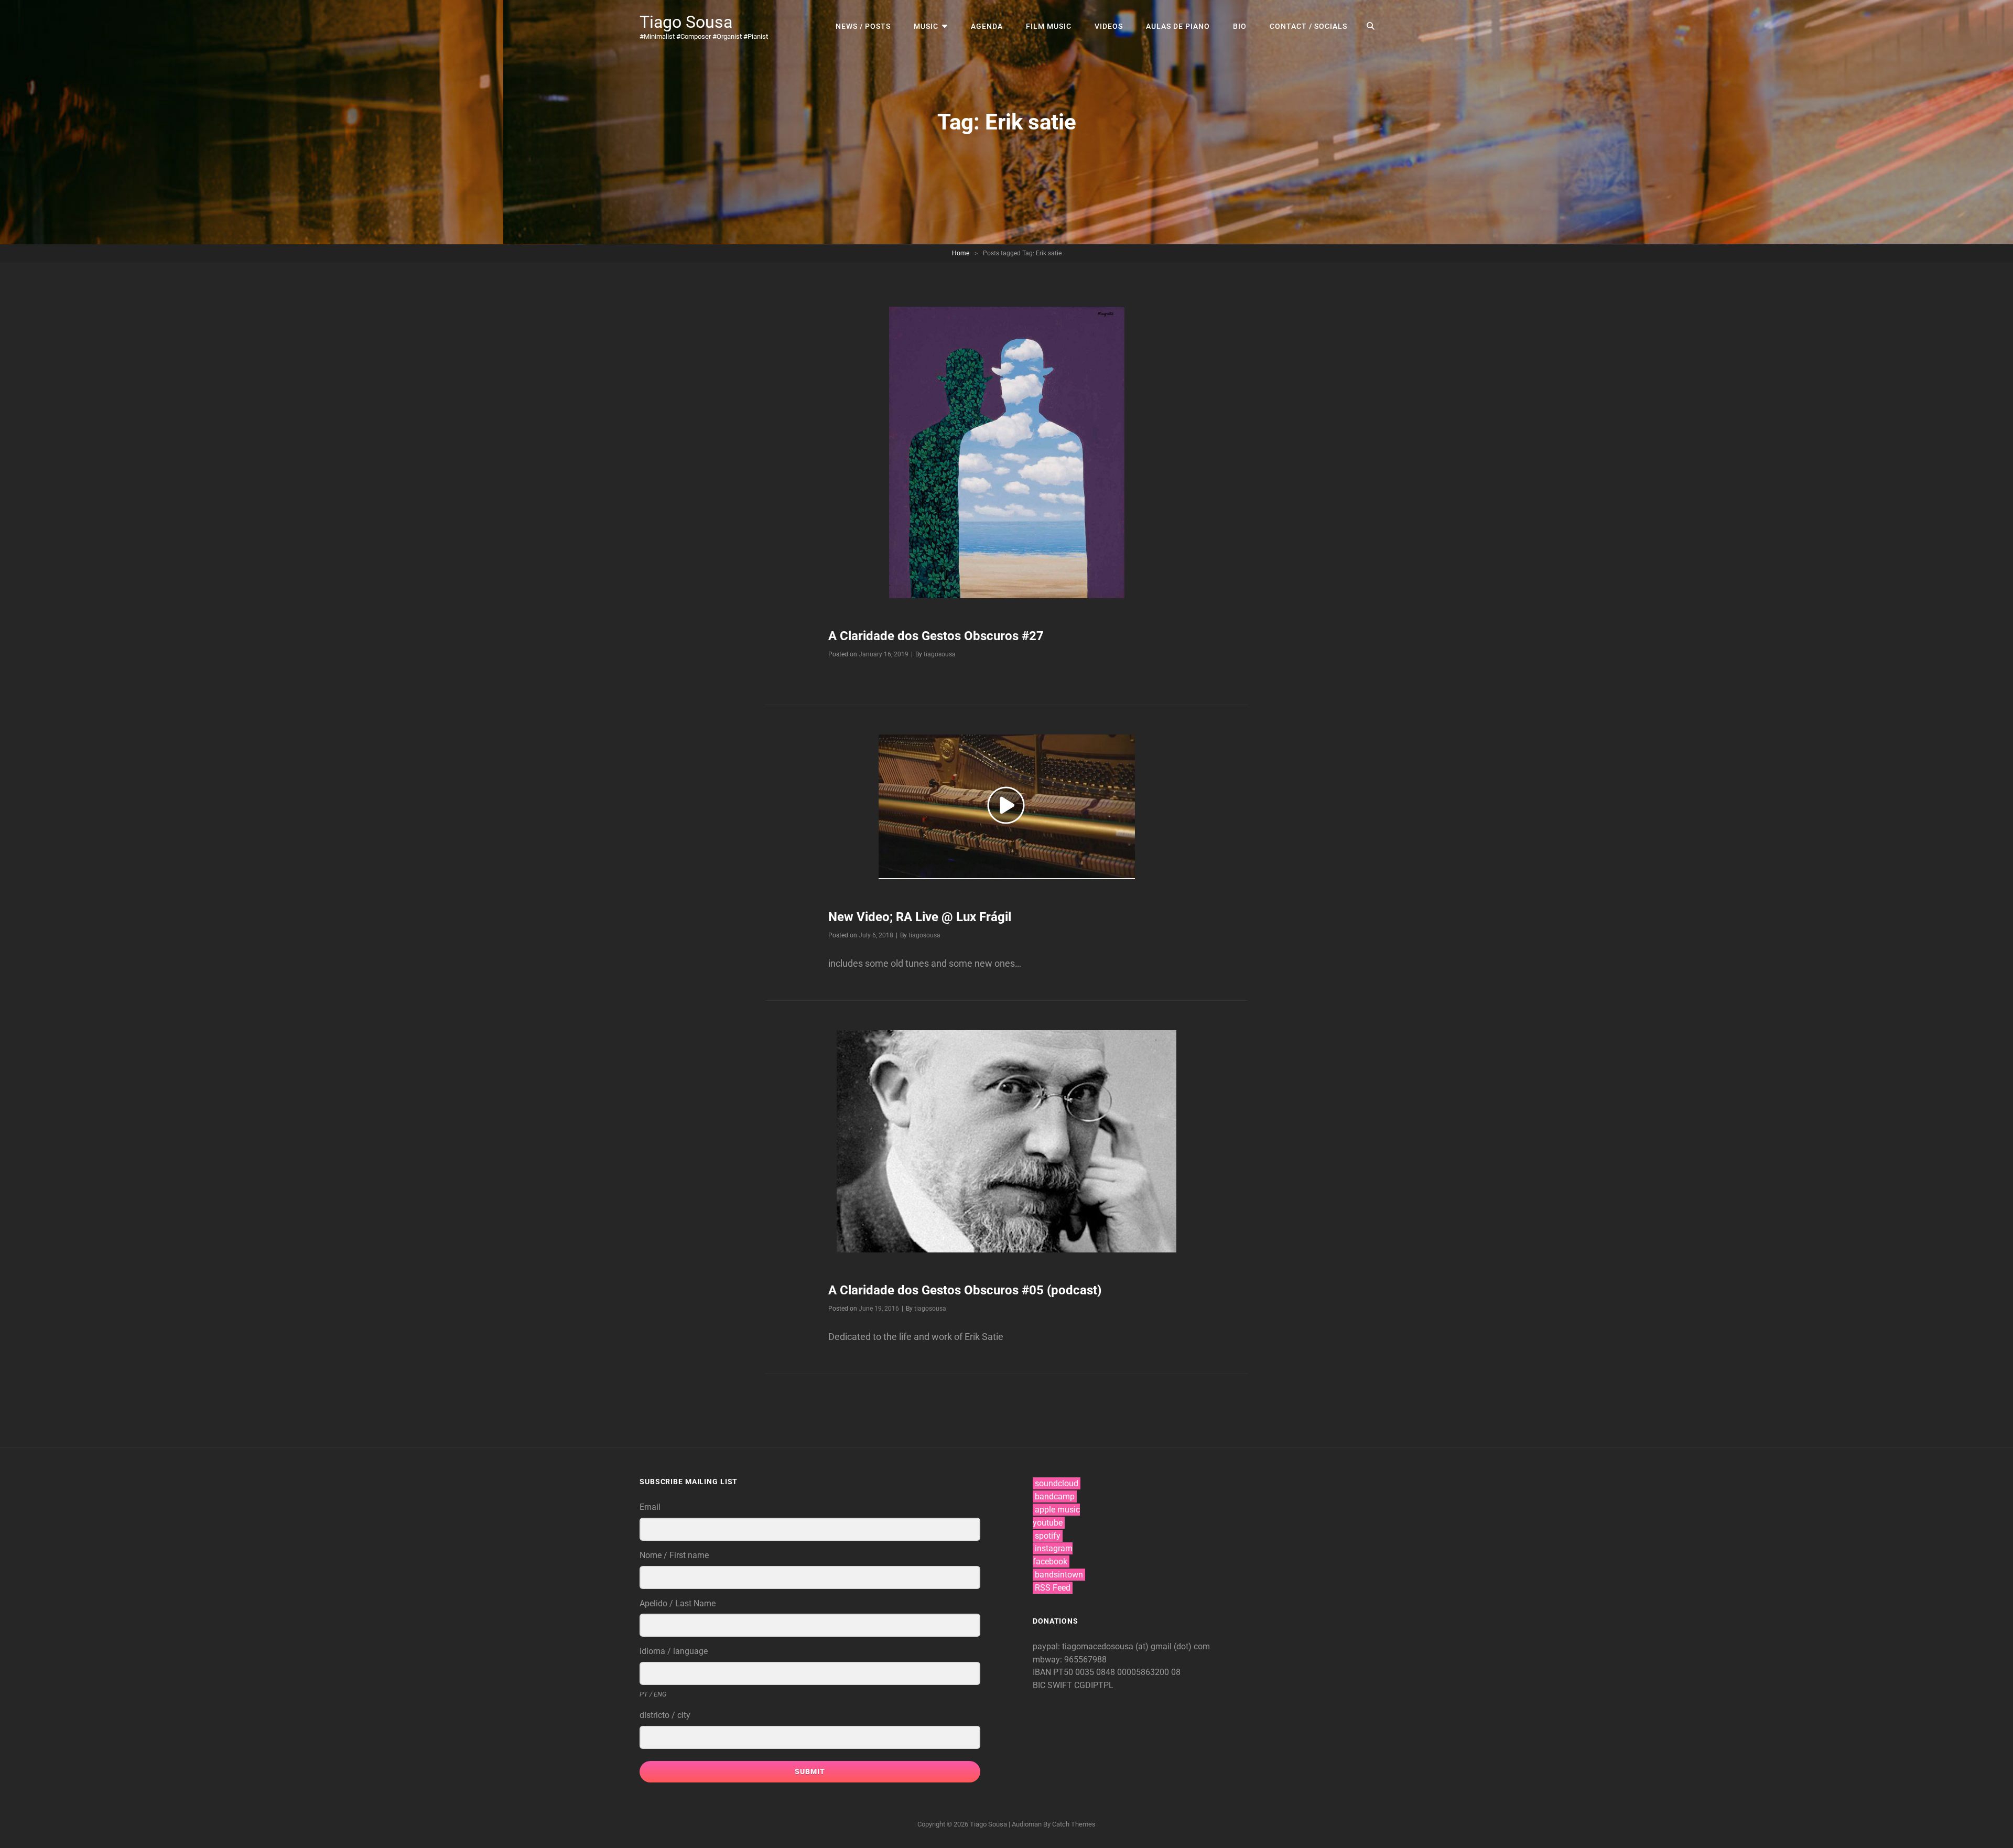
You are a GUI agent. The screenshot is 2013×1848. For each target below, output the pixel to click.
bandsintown (1059, 1575)
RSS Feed (1053, 1588)
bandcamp (1055, 1496)
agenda (987, 26)
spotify (1048, 1536)
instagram (1054, 1548)
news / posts (863, 26)
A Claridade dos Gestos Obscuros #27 (936, 636)
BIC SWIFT (1053, 1685)
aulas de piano (1178, 26)
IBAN (1043, 1672)
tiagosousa (940, 654)
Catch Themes (1074, 1824)
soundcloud (1057, 1483)
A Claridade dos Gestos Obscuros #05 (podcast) (965, 1290)
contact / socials (1308, 26)
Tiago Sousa (686, 22)
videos (1109, 26)
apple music (1057, 1510)
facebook (1050, 1561)
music (926, 26)
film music (1049, 26)
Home (961, 253)
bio (1240, 26)
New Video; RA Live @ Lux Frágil (920, 917)
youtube (1048, 1523)
